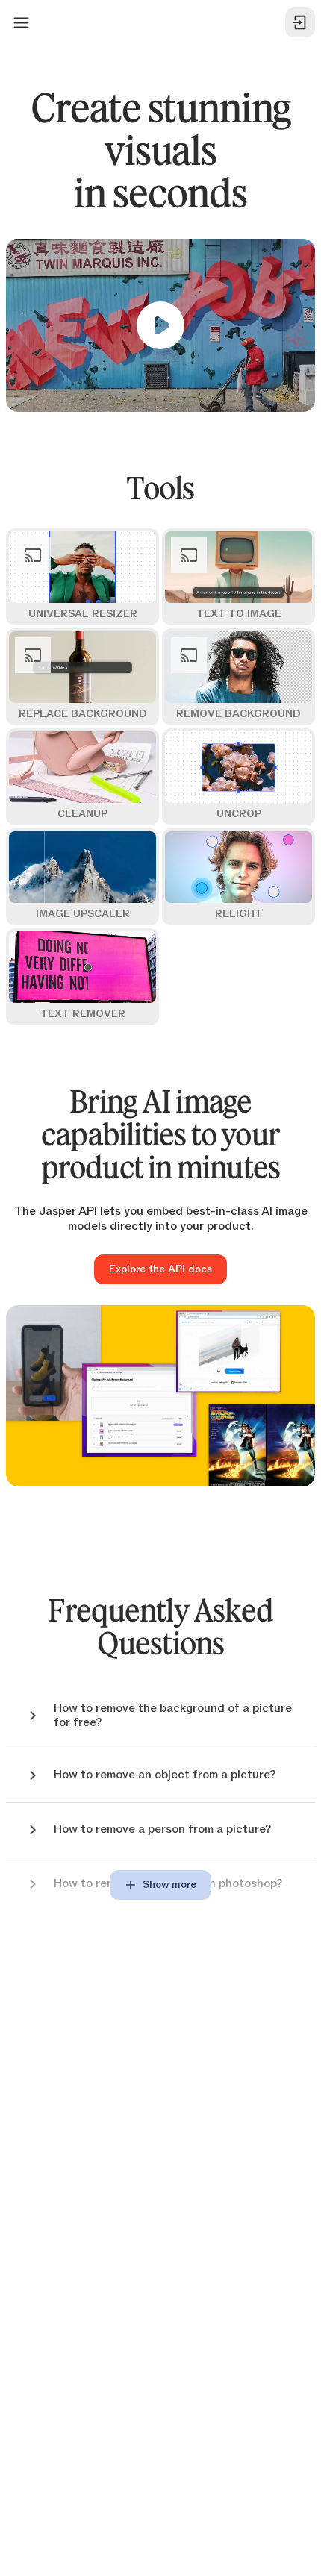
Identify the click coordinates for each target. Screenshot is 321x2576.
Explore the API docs (160, 1269)
